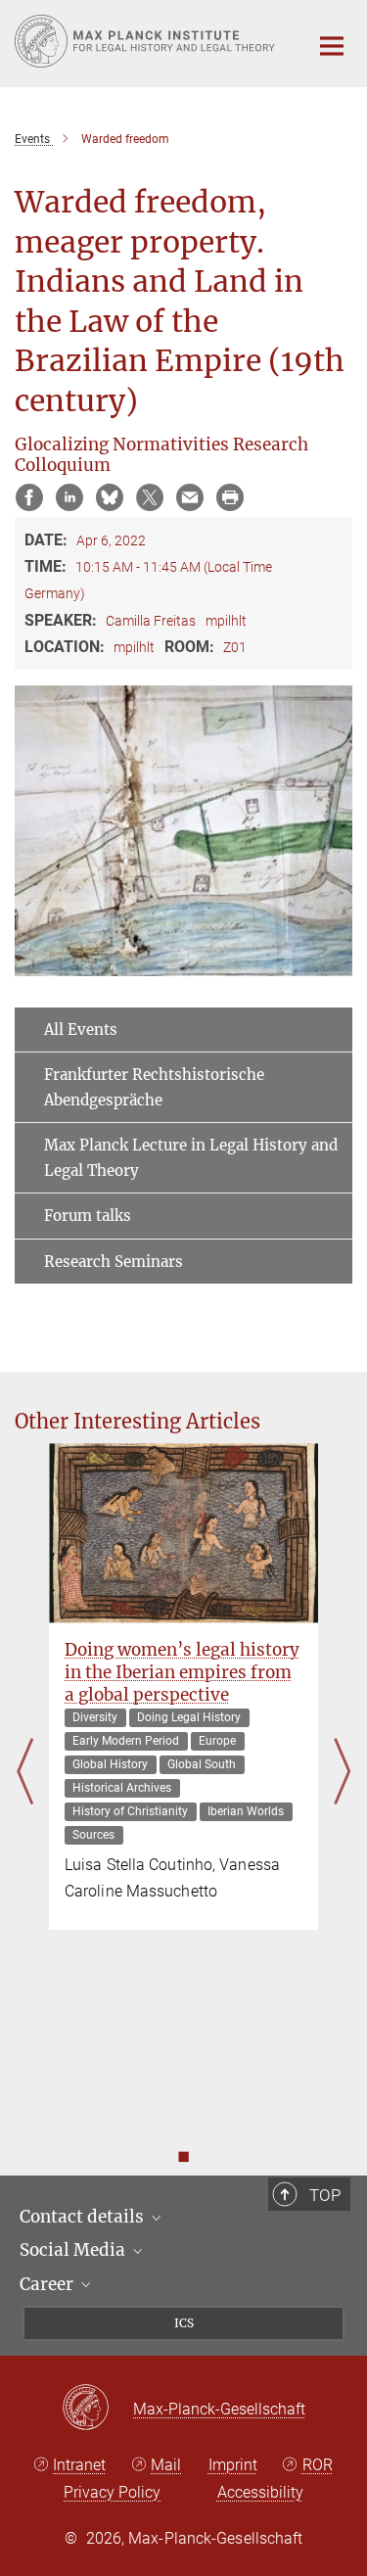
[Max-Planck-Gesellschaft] (97, 2409)
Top (325, 2195)
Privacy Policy (112, 2492)
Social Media (74, 2250)
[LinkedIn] (69, 497)
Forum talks (88, 1216)
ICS (184, 2323)
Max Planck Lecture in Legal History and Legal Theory (191, 1158)
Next (342, 1772)
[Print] (230, 497)
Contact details (84, 2217)
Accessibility (260, 2492)
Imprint (233, 2465)
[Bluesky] (110, 497)
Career (48, 2284)
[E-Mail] (190, 497)
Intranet (79, 2465)
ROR (318, 2465)
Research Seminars (114, 1262)
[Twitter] (150, 497)
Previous (25, 1772)
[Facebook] (29, 497)
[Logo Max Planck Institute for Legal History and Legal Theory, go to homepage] (147, 41)
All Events (81, 1030)
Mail (166, 2465)
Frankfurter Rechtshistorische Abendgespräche (154, 1087)
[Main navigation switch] (332, 46)
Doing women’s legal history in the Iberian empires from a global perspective (182, 1672)
